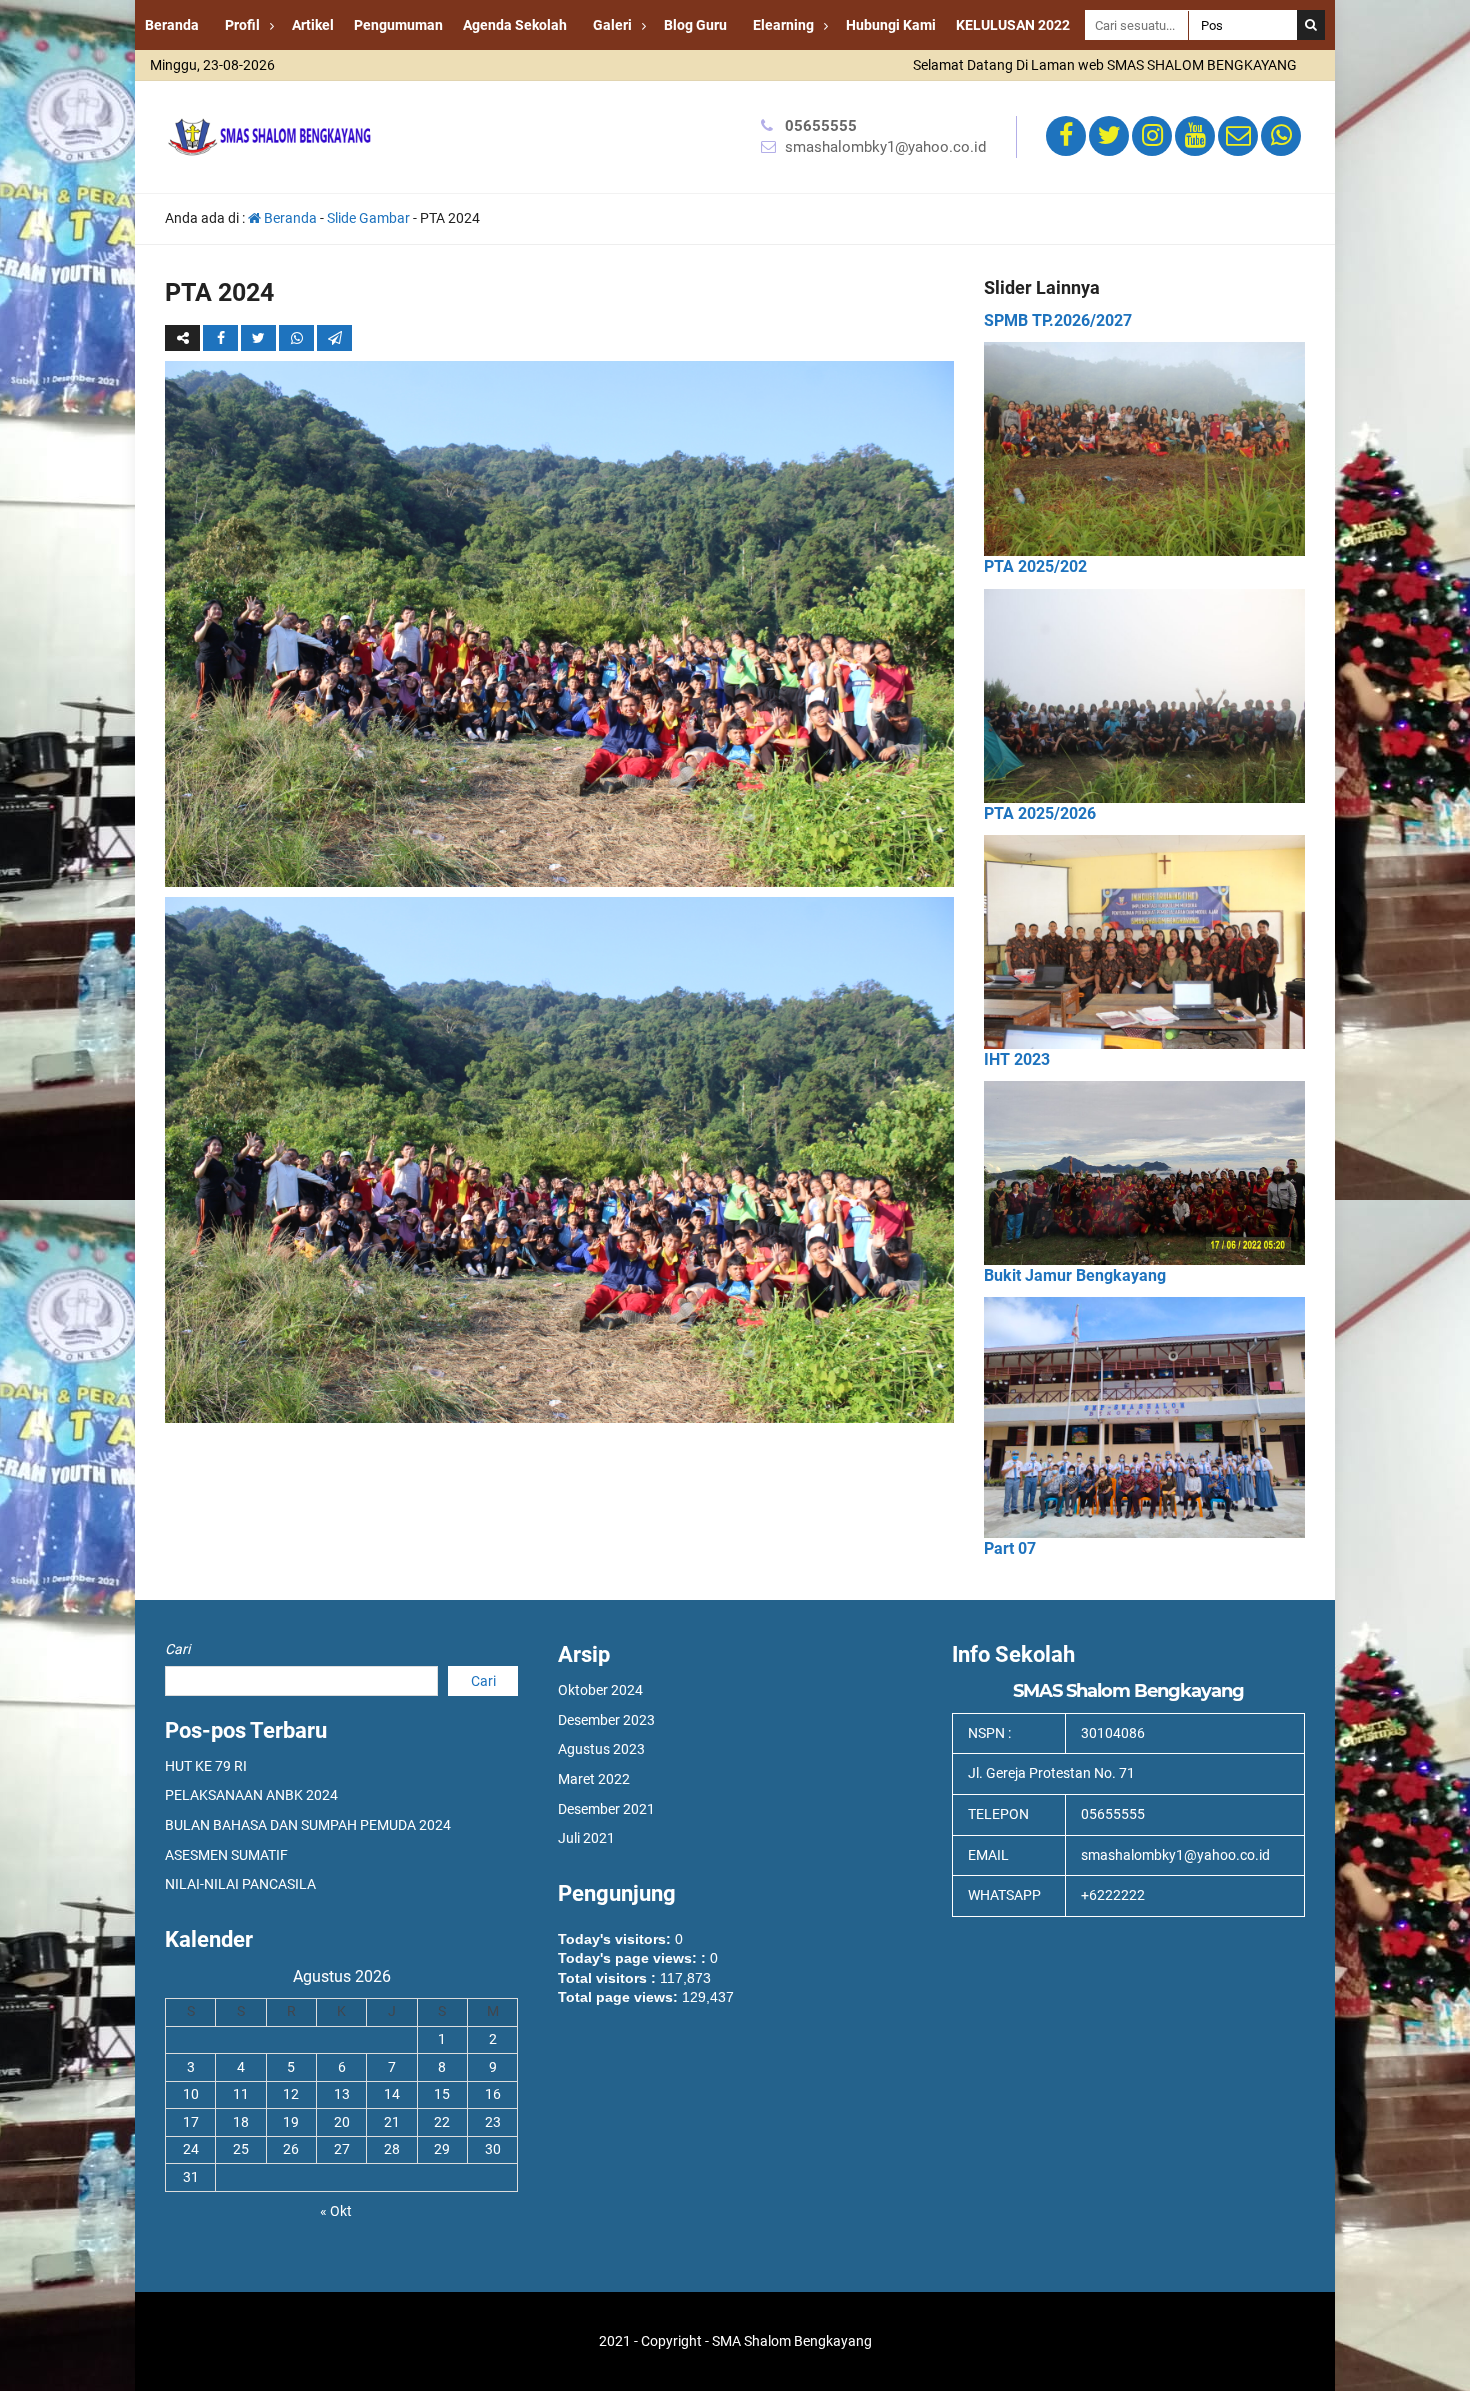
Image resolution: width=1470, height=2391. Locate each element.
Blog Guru (695, 25)
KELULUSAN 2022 (1013, 25)
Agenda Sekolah (515, 25)
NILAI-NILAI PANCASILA (240, 1884)
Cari (177, 1649)
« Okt (336, 2211)
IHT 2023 (1017, 1059)
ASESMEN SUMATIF (226, 1855)
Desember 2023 (606, 1720)
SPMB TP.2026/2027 (1058, 320)
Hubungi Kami (891, 25)
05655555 (821, 126)
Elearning (783, 25)
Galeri (612, 25)
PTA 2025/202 (1035, 566)
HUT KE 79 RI (206, 1766)
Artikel (313, 25)
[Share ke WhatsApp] (298, 338)
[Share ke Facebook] (222, 338)
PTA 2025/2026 (1040, 813)
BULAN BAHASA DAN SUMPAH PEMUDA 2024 (308, 1825)
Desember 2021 (606, 1809)
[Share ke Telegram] (334, 338)
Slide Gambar (368, 218)
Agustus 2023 (601, 1749)
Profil (242, 25)
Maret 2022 (594, 1779)
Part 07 (1010, 1548)
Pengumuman (398, 25)
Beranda (172, 25)
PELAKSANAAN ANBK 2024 (251, 1795)
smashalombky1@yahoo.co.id (885, 147)
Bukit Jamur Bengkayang (1075, 1275)
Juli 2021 (586, 1838)
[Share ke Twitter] (260, 338)
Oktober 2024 (600, 1690)
